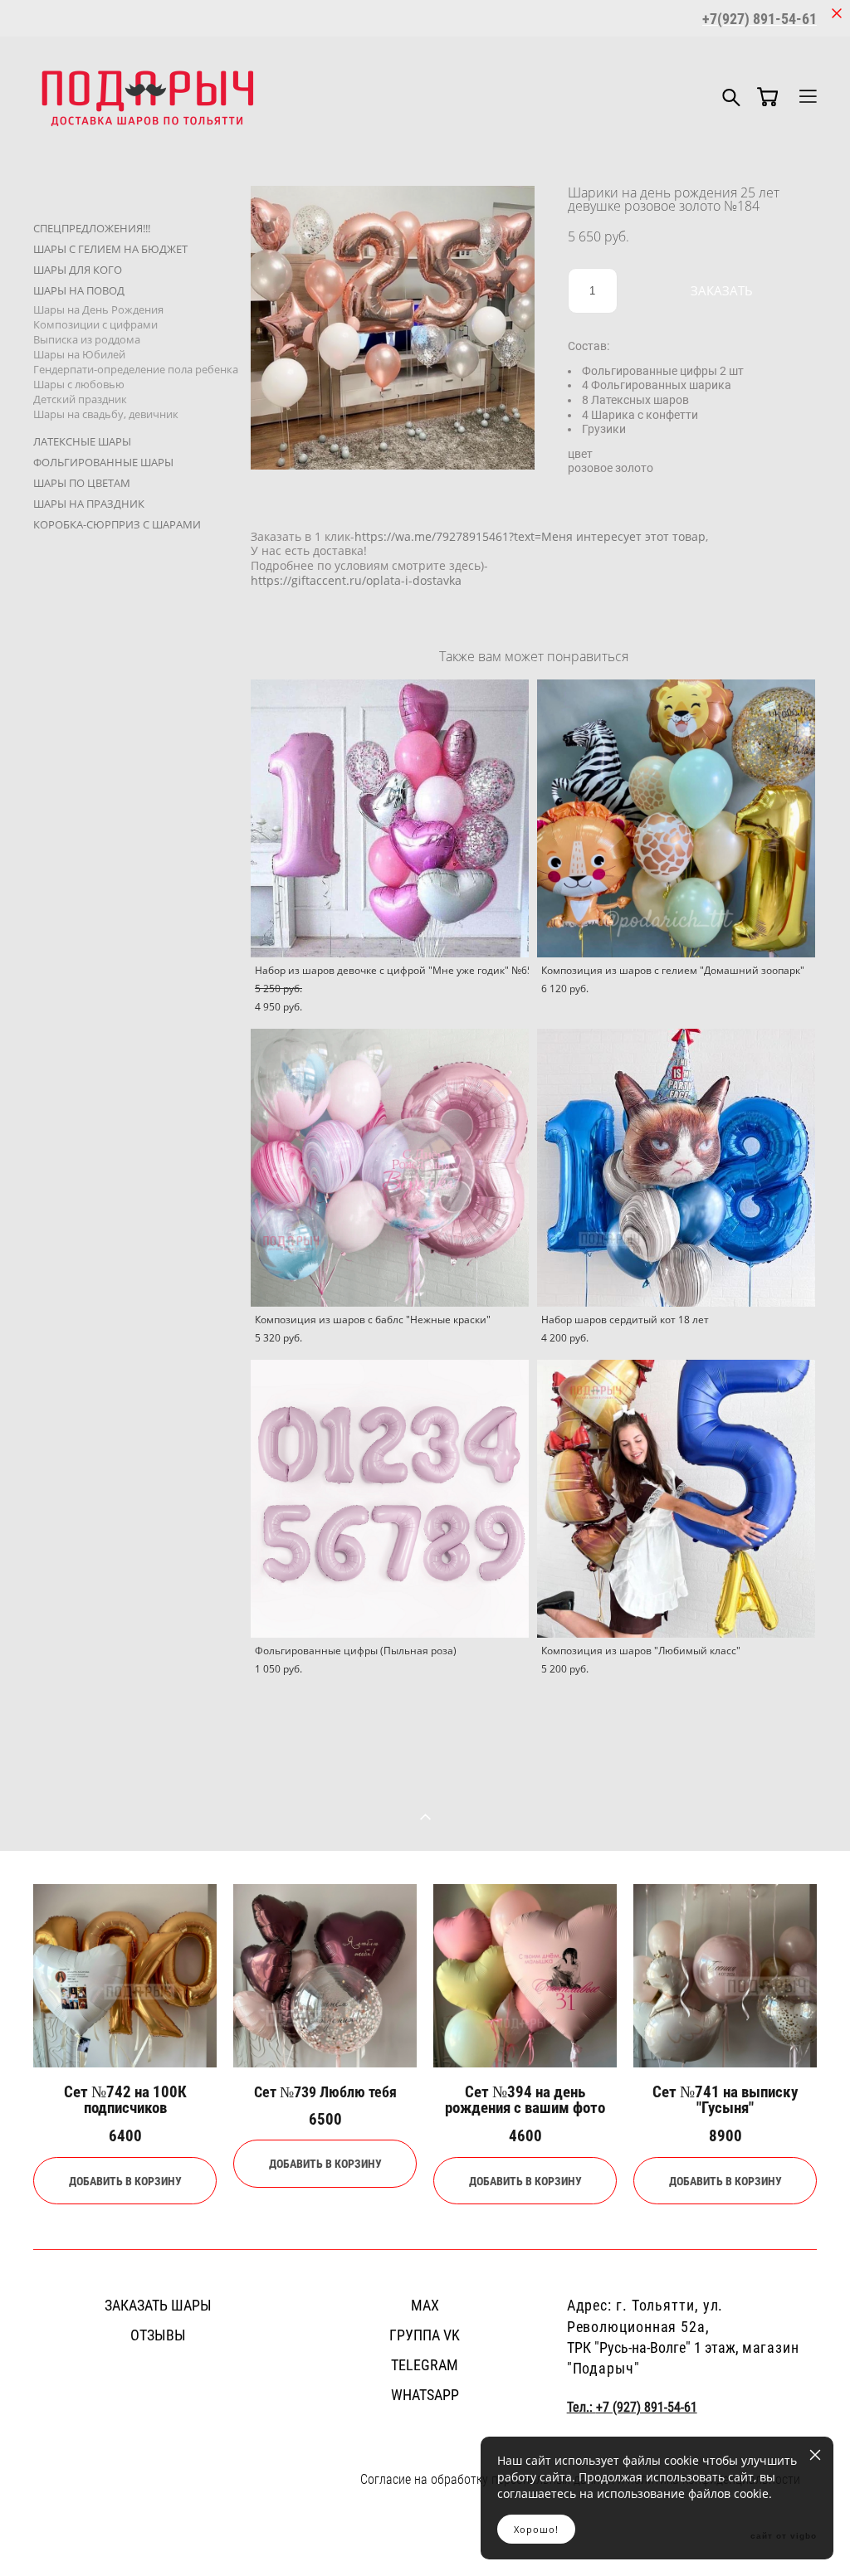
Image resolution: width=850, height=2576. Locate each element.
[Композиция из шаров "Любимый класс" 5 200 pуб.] (676, 1499)
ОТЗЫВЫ (158, 2335)
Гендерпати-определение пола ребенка (136, 369)
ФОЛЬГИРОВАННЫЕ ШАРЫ (103, 462)
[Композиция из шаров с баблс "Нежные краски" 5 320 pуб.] (390, 1168)
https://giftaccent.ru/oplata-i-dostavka (356, 580)
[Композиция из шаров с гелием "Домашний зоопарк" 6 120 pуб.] (676, 818)
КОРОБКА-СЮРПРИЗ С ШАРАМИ (117, 524)
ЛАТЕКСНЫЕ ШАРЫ (82, 441)
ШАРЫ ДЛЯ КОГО (78, 270)
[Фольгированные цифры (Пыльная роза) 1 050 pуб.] (390, 1499)
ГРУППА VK (425, 2335)
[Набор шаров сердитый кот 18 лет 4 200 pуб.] (676, 1168)
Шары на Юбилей (79, 354)
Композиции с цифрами (95, 324)
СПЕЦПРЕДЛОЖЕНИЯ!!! (92, 228)
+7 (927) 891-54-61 (647, 2407)
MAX (425, 2305)
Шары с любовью (79, 384)
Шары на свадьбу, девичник (106, 414)
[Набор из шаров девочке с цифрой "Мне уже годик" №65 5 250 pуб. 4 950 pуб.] (390, 818)
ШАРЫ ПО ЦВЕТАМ (82, 483)
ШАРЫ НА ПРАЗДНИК (89, 504)
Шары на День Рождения (98, 309)
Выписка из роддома (87, 339)
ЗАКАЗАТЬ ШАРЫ (158, 2305)
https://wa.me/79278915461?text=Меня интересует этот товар (530, 536)
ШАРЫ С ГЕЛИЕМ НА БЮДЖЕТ (110, 249)
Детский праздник (80, 399)
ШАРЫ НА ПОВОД (79, 290)
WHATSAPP (425, 2394)
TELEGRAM (425, 2364)
